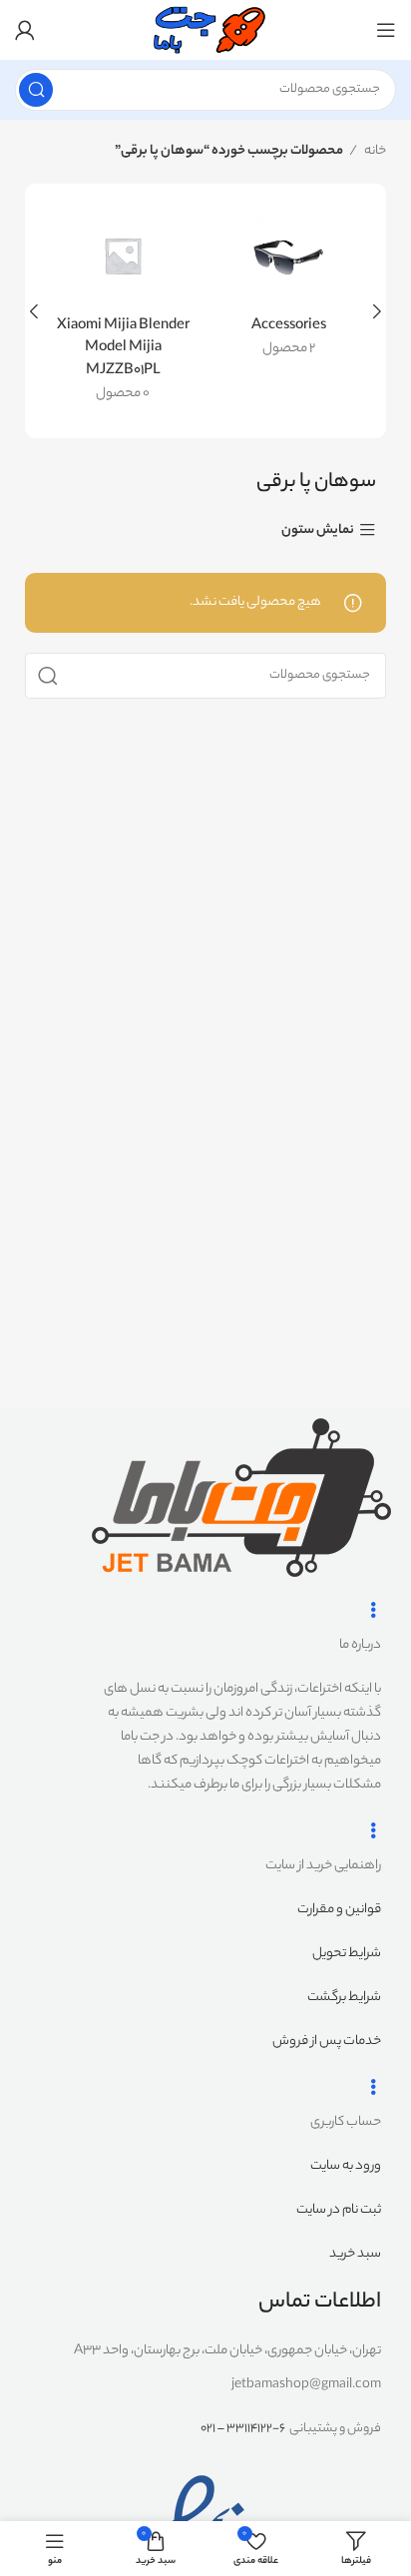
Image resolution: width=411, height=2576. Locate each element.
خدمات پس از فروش (327, 2042)
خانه (374, 151)
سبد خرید (355, 2254)
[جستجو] (36, 90)
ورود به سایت (346, 2166)
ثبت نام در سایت (339, 2210)
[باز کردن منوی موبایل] (386, 30)
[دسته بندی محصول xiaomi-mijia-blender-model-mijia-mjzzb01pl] (123, 311)
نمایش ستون (318, 530)
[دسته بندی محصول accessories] (288, 288)
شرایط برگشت (344, 1998)
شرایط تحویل (347, 1954)
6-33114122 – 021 (243, 2429)
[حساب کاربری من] (25, 30)
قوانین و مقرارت (339, 1910)
